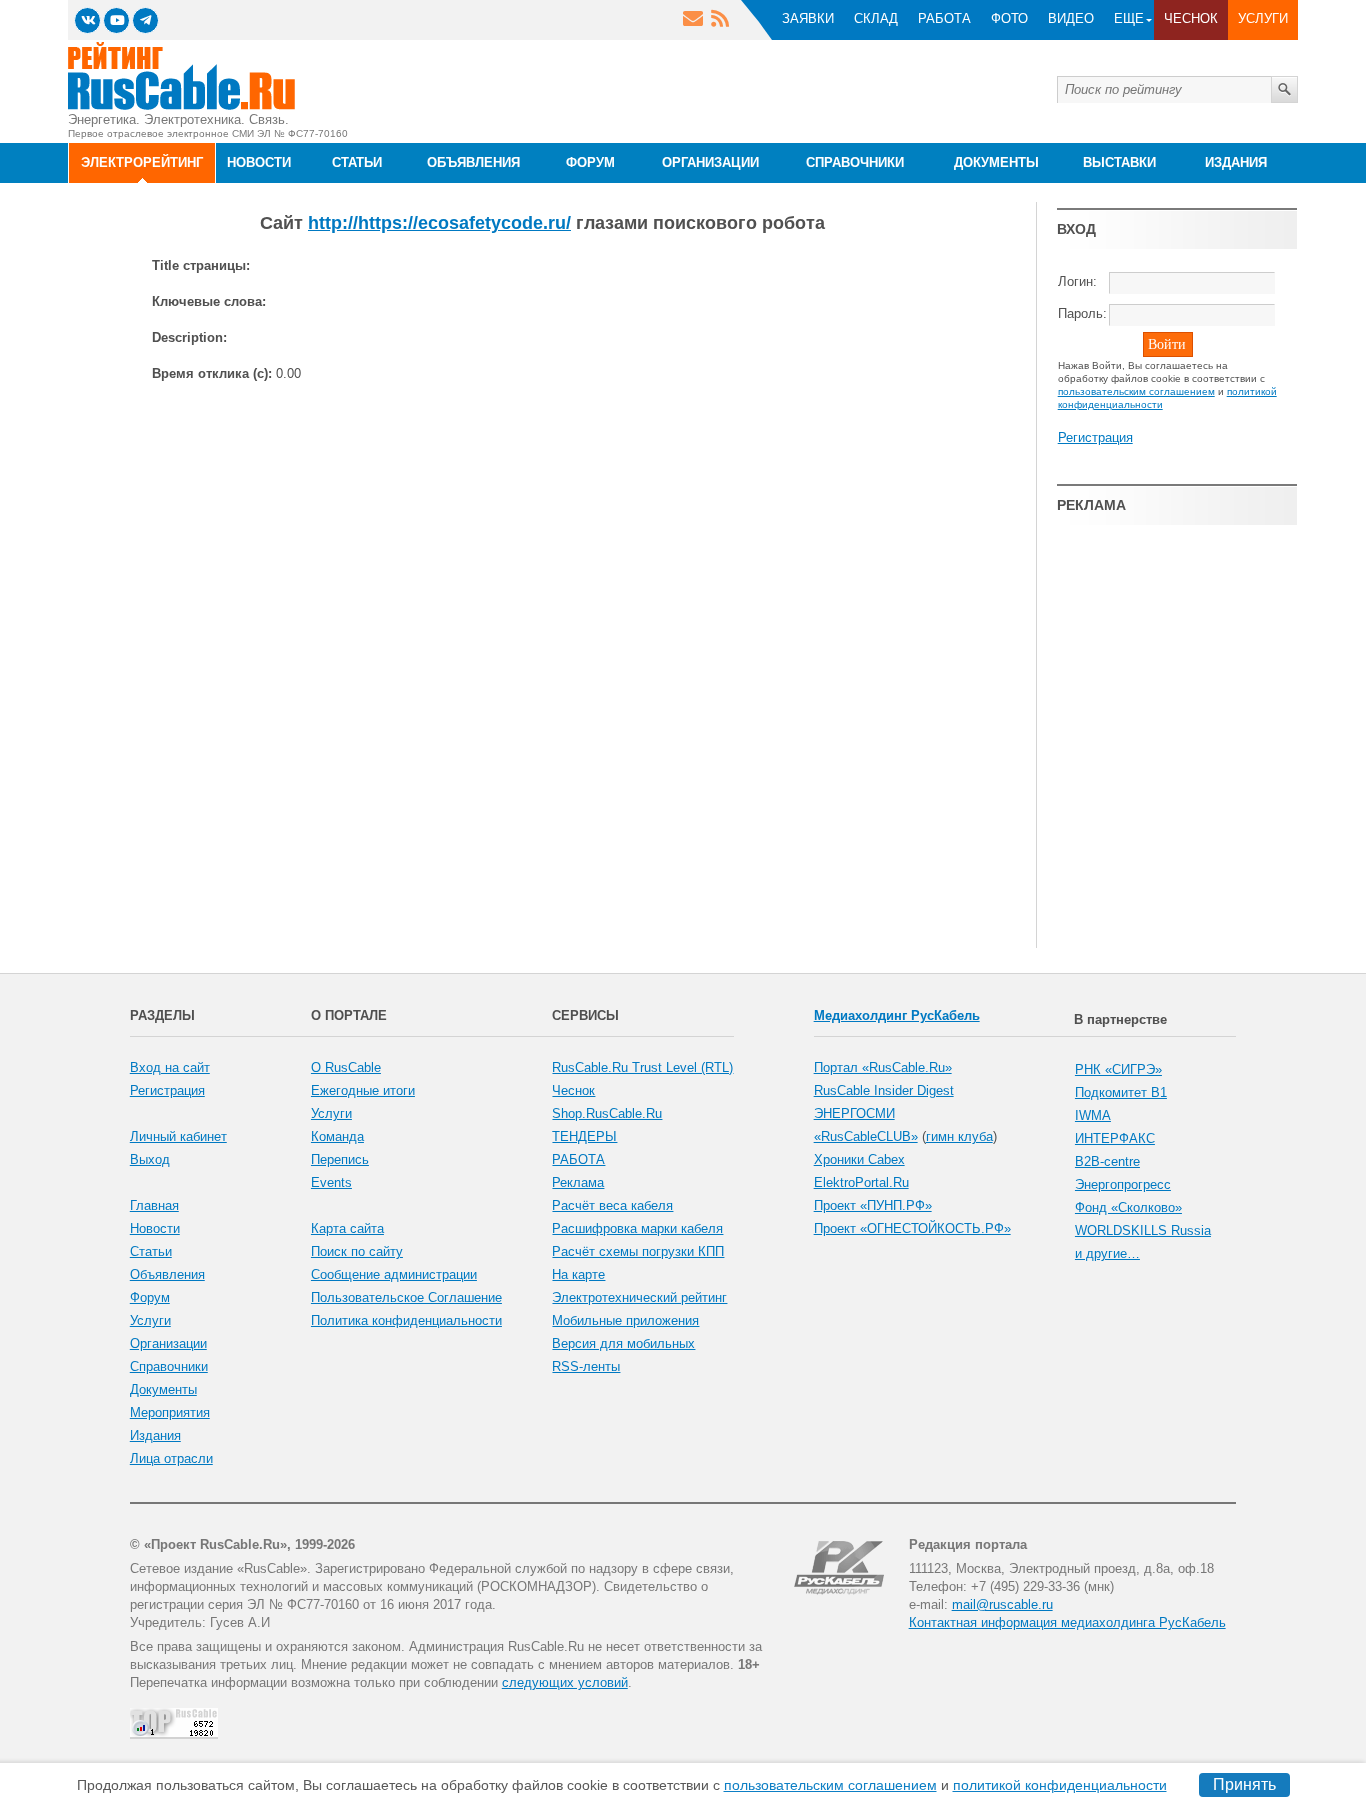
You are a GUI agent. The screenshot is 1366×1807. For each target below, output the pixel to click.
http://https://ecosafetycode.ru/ (439, 223)
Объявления (167, 1274)
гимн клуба (959, 1136)
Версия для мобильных (623, 1343)
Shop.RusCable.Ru (607, 1113)
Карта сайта (347, 1228)
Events (331, 1182)
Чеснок (1191, 18)
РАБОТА (578, 1159)
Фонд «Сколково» (1128, 1207)
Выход (150, 1159)
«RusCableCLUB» (866, 1136)
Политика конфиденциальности (406, 1320)
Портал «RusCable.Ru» (883, 1067)
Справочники (169, 1366)
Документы (163, 1389)
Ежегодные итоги (363, 1090)
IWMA (1093, 1115)
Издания (155, 1435)
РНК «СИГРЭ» (1118, 1069)
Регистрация (1095, 437)
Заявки (808, 18)
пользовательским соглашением (830, 1785)
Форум (150, 1297)
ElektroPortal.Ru (861, 1182)
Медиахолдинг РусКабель (897, 1015)
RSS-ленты (586, 1366)
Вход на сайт (170, 1067)
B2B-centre (1107, 1161)
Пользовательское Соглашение (406, 1297)
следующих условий (565, 1682)
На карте (578, 1274)
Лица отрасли (171, 1458)
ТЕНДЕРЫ (584, 1136)
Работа (944, 18)
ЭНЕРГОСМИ (854, 1113)
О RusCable (346, 1067)
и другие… (1107, 1253)
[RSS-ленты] (720, 21)
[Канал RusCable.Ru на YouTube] (116, 20)
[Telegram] (145, 20)
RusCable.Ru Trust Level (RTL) (642, 1067)
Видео (1071, 18)
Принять (1244, 1784)
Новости (155, 1228)
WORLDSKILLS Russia (1143, 1230)
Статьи (151, 1251)
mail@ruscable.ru (1002, 1604)
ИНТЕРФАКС (1115, 1138)
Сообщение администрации (394, 1274)
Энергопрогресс (1123, 1184)
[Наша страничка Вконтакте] (87, 20)
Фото (1009, 18)
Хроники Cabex (859, 1159)
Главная (154, 1205)
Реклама (578, 1182)
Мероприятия (170, 1412)
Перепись (340, 1159)
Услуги (1263, 18)
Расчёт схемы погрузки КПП (638, 1251)
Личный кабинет (178, 1136)
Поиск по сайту (357, 1251)
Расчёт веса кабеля (612, 1205)
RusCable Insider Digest (884, 1090)
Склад (876, 18)
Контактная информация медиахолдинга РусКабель (1067, 1622)
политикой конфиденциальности (1060, 1785)
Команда (337, 1136)
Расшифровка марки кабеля (637, 1228)
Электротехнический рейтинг (639, 1297)
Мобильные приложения (625, 1320)
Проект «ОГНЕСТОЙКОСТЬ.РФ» (912, 1228)
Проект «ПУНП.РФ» (873, 1205)
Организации (168, 1343)
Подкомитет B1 (1121, 1092)
